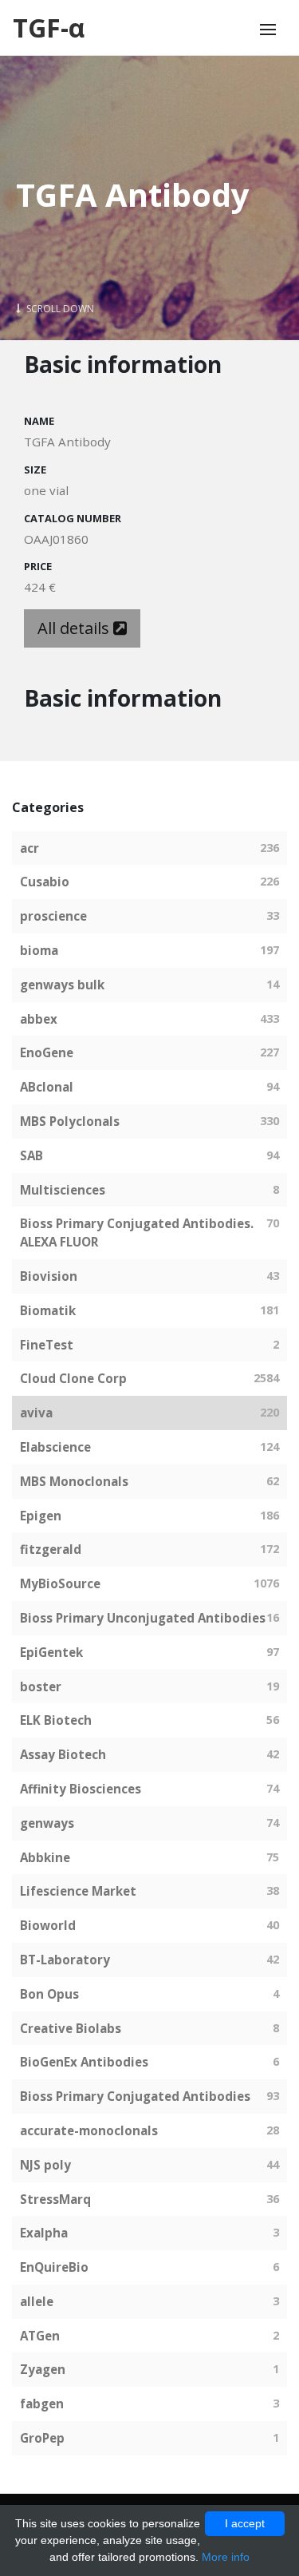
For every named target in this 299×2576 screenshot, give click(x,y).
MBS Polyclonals (70, 1121)
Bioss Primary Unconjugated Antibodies (143, 1618)
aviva (36, 1413)
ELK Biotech (56, 1720)
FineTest (47, 1345)
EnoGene (47, 1052)
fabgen (42, 2404)
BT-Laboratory (65, 1960)
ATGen (40, 2336)
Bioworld (48, 1925)
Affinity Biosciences (81, 1789)
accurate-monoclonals (89, 2130)
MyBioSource (60, 1583)
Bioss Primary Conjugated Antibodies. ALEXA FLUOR (137, 1233)
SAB (31, 1155)
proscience (53, 916)
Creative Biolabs (71, 2028)
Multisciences (63, 1190)
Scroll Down (59, 309)
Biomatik (48, 1310)
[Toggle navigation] (268, 30)
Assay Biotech (63, 1754)
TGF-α (49, 28)
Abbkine (45, 1857)
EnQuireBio (54, 2267)
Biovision (49, 1276)
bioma (39, 950)
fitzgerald (51, 1549)
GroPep (42, 2438)
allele (37, 2301)
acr (30, 848)
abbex (39, 1019)
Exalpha (44, 2233)
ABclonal (47, 1087)
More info (226, 2557)
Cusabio (45, 882)
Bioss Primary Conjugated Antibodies (135, 2096)
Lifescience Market (78, 1891)
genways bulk (62, 985)
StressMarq (55, 2199)
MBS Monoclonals (74, 1481)
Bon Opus (49, 1994)
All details (75, 628)
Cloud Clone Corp (73, 1378)
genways (47, 1823)
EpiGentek (51, 1652)
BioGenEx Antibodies (84, 2062)
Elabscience (55, 1447)
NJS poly (45, 2165)
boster (41, 1686)
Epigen (41, 1516)
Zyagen (43, 2369)
